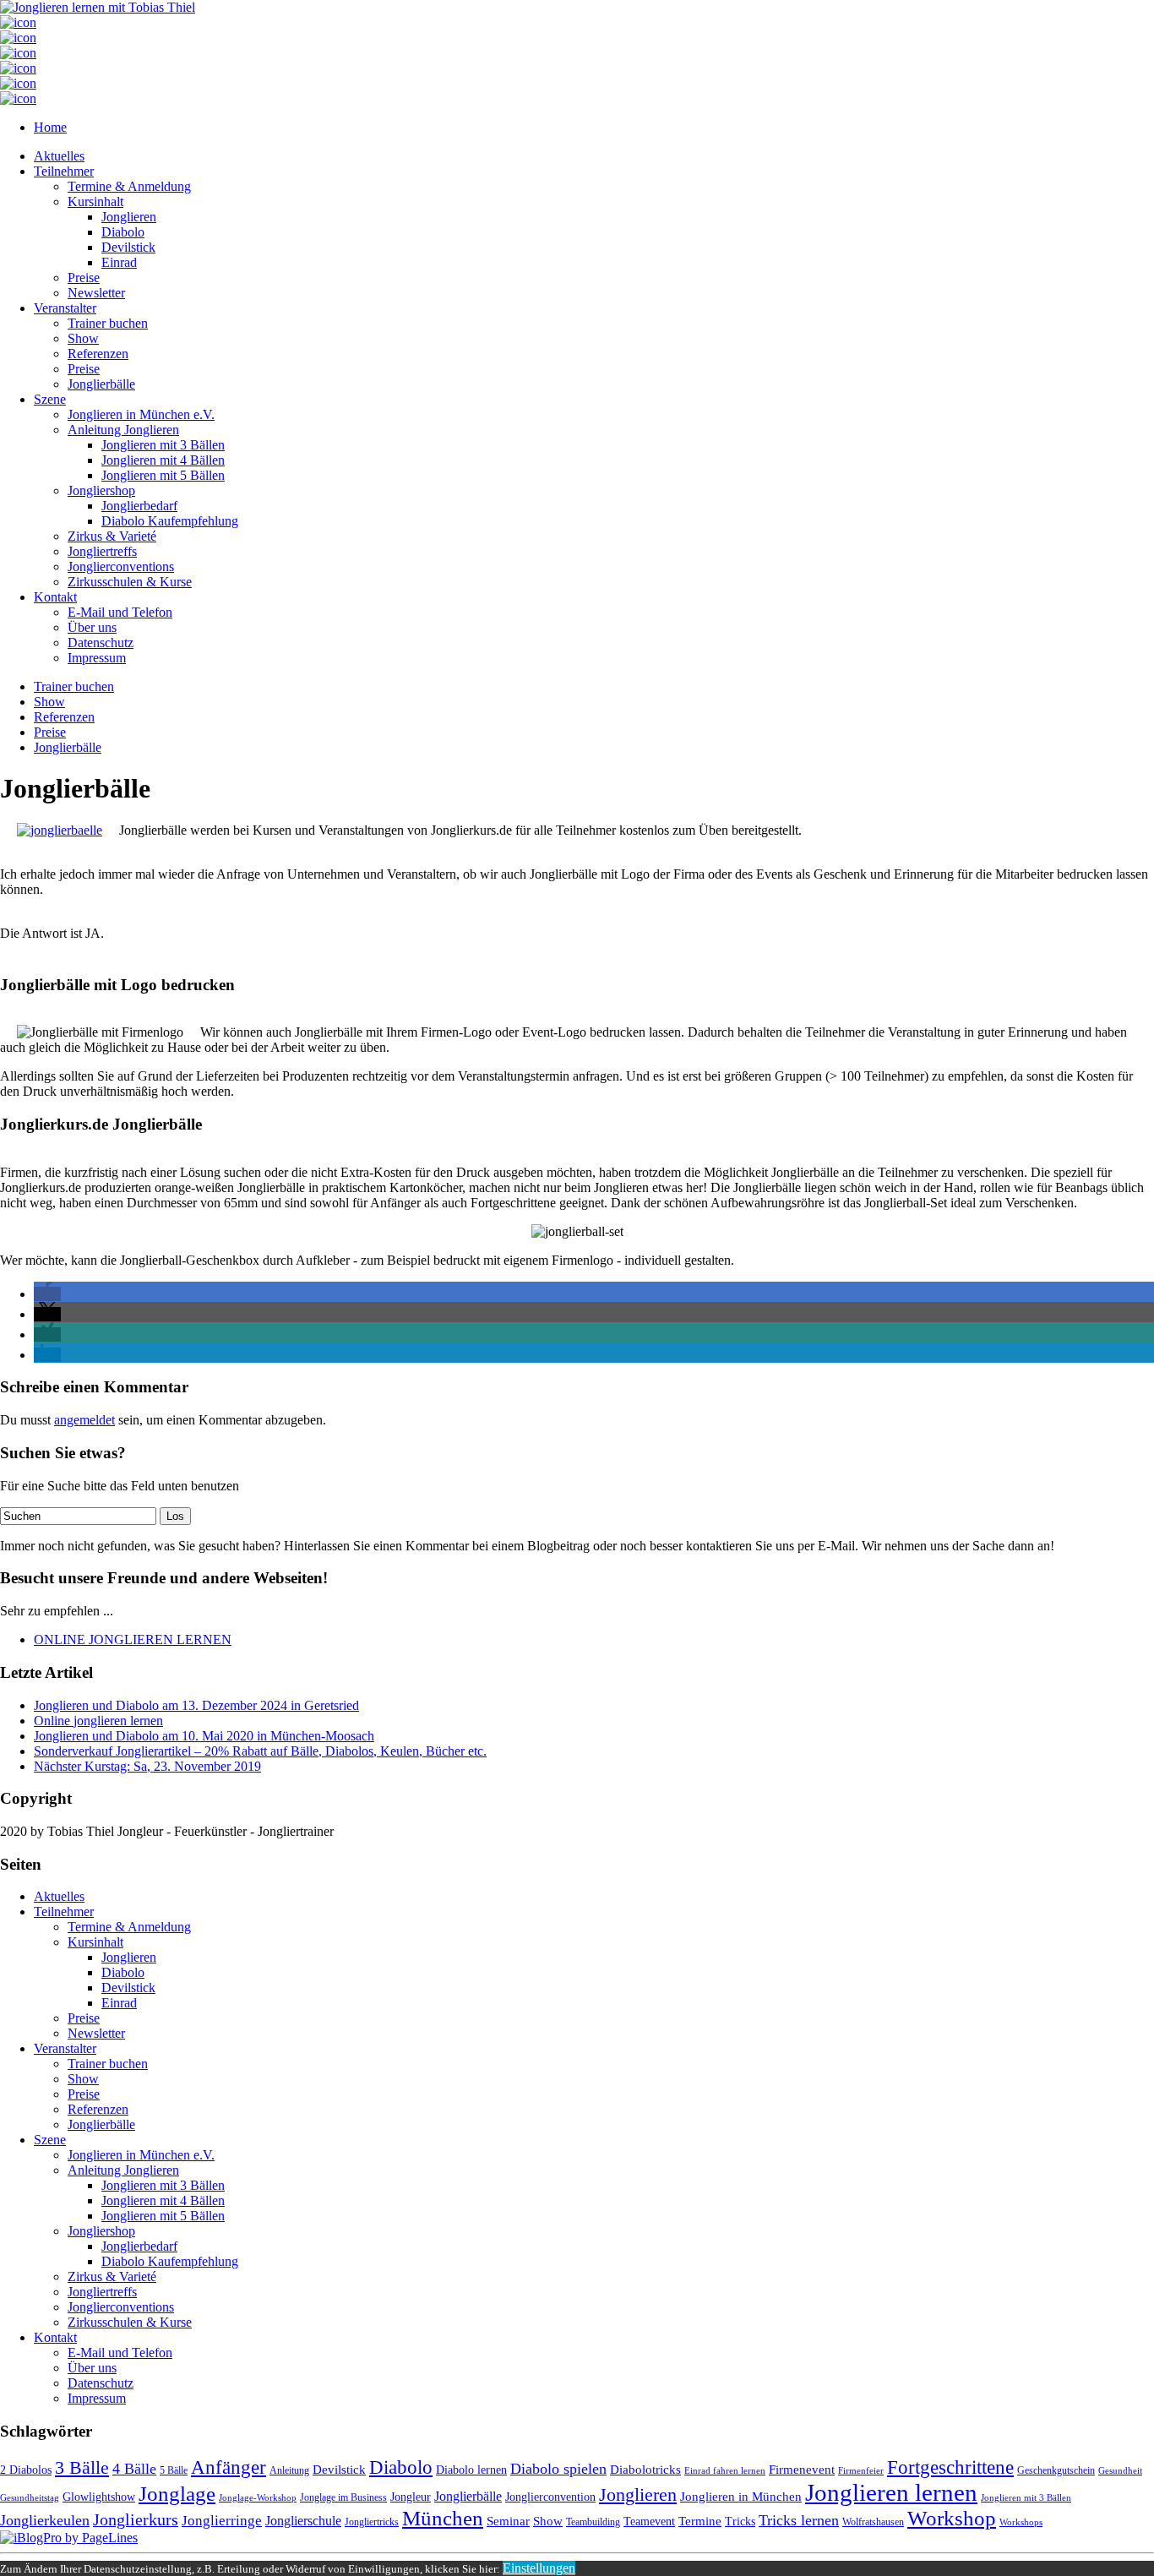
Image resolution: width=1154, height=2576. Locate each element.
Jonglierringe (222, 2521)
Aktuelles (59, 156)
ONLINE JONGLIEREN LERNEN (133, 1639)
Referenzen (98, 354)
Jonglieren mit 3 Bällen (163, 445)
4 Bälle (134, 2469)
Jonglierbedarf (139, 506)
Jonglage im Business (343, 2497)
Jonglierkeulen (45, 2520)
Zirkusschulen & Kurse (130, 582)
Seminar (508, 2521)
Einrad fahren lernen (725, 2471)
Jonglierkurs (136, 2520)
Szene (50, 399)
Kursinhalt (95, 202)
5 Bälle (174, 2470)
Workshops (1021, 2522)
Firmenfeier (861, 2471)
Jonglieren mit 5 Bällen (163, 475)
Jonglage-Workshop (258, 2498)
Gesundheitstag (30, 2498)
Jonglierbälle (101, 384)
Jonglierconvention (550, 2497)
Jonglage (177, 2494)
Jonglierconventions (121, 566)
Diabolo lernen (471, 2470)
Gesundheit (1120, 2471)
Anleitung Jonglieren (123, 430)
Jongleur (411, 2497)
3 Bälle (82, 2467)
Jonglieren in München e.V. (141, 414)
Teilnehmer (64, 171)
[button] (47, 1294)
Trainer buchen (108, 323)
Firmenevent (802, 2470)
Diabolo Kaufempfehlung (170, 521)
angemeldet (84, 1420)
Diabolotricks (645, 2470)
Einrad (119, 262)
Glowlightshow (99, 2497)
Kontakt (55, 597)
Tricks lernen (799, 2520)
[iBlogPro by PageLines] (69, 2538)
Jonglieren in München (741, 2497)
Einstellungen (539, 2568)
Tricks (740, 2522)
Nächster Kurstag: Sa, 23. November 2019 (147, 1766)
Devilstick (128, 247)
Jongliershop (101, 490)
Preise (84, 278)
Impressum (97, 658)
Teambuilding (593, 2522)
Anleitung (289, 2470)
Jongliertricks (372, 2522)
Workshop (952, 2518)
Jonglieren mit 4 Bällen (163, 460)
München (443, 2518)
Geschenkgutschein (1056, 2470)
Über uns (92, 627)
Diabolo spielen (558, 2469)
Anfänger (229, 2467)
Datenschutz (101, 643)
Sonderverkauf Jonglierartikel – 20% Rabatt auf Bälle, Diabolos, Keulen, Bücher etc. (260, 1751)
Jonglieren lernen (891, 2492)
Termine (700, 2521)
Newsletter (96, 293)
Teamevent (649, 2522)
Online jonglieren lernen (98, 1721)
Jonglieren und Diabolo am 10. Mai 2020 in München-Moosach (204, 1736)
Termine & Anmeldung (129, 186)
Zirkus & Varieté (112, 536)
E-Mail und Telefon (120, 612)
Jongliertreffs (102, 551)
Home (50, 127)
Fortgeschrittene (950, 2467)
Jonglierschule (303, 2521)
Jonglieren (129, 217)
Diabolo (123, 232)
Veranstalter (65, 308)
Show (83, 338)
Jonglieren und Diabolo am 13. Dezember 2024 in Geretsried (196, 1705)
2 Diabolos (26, 2470)
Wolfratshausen (873, 2522)
